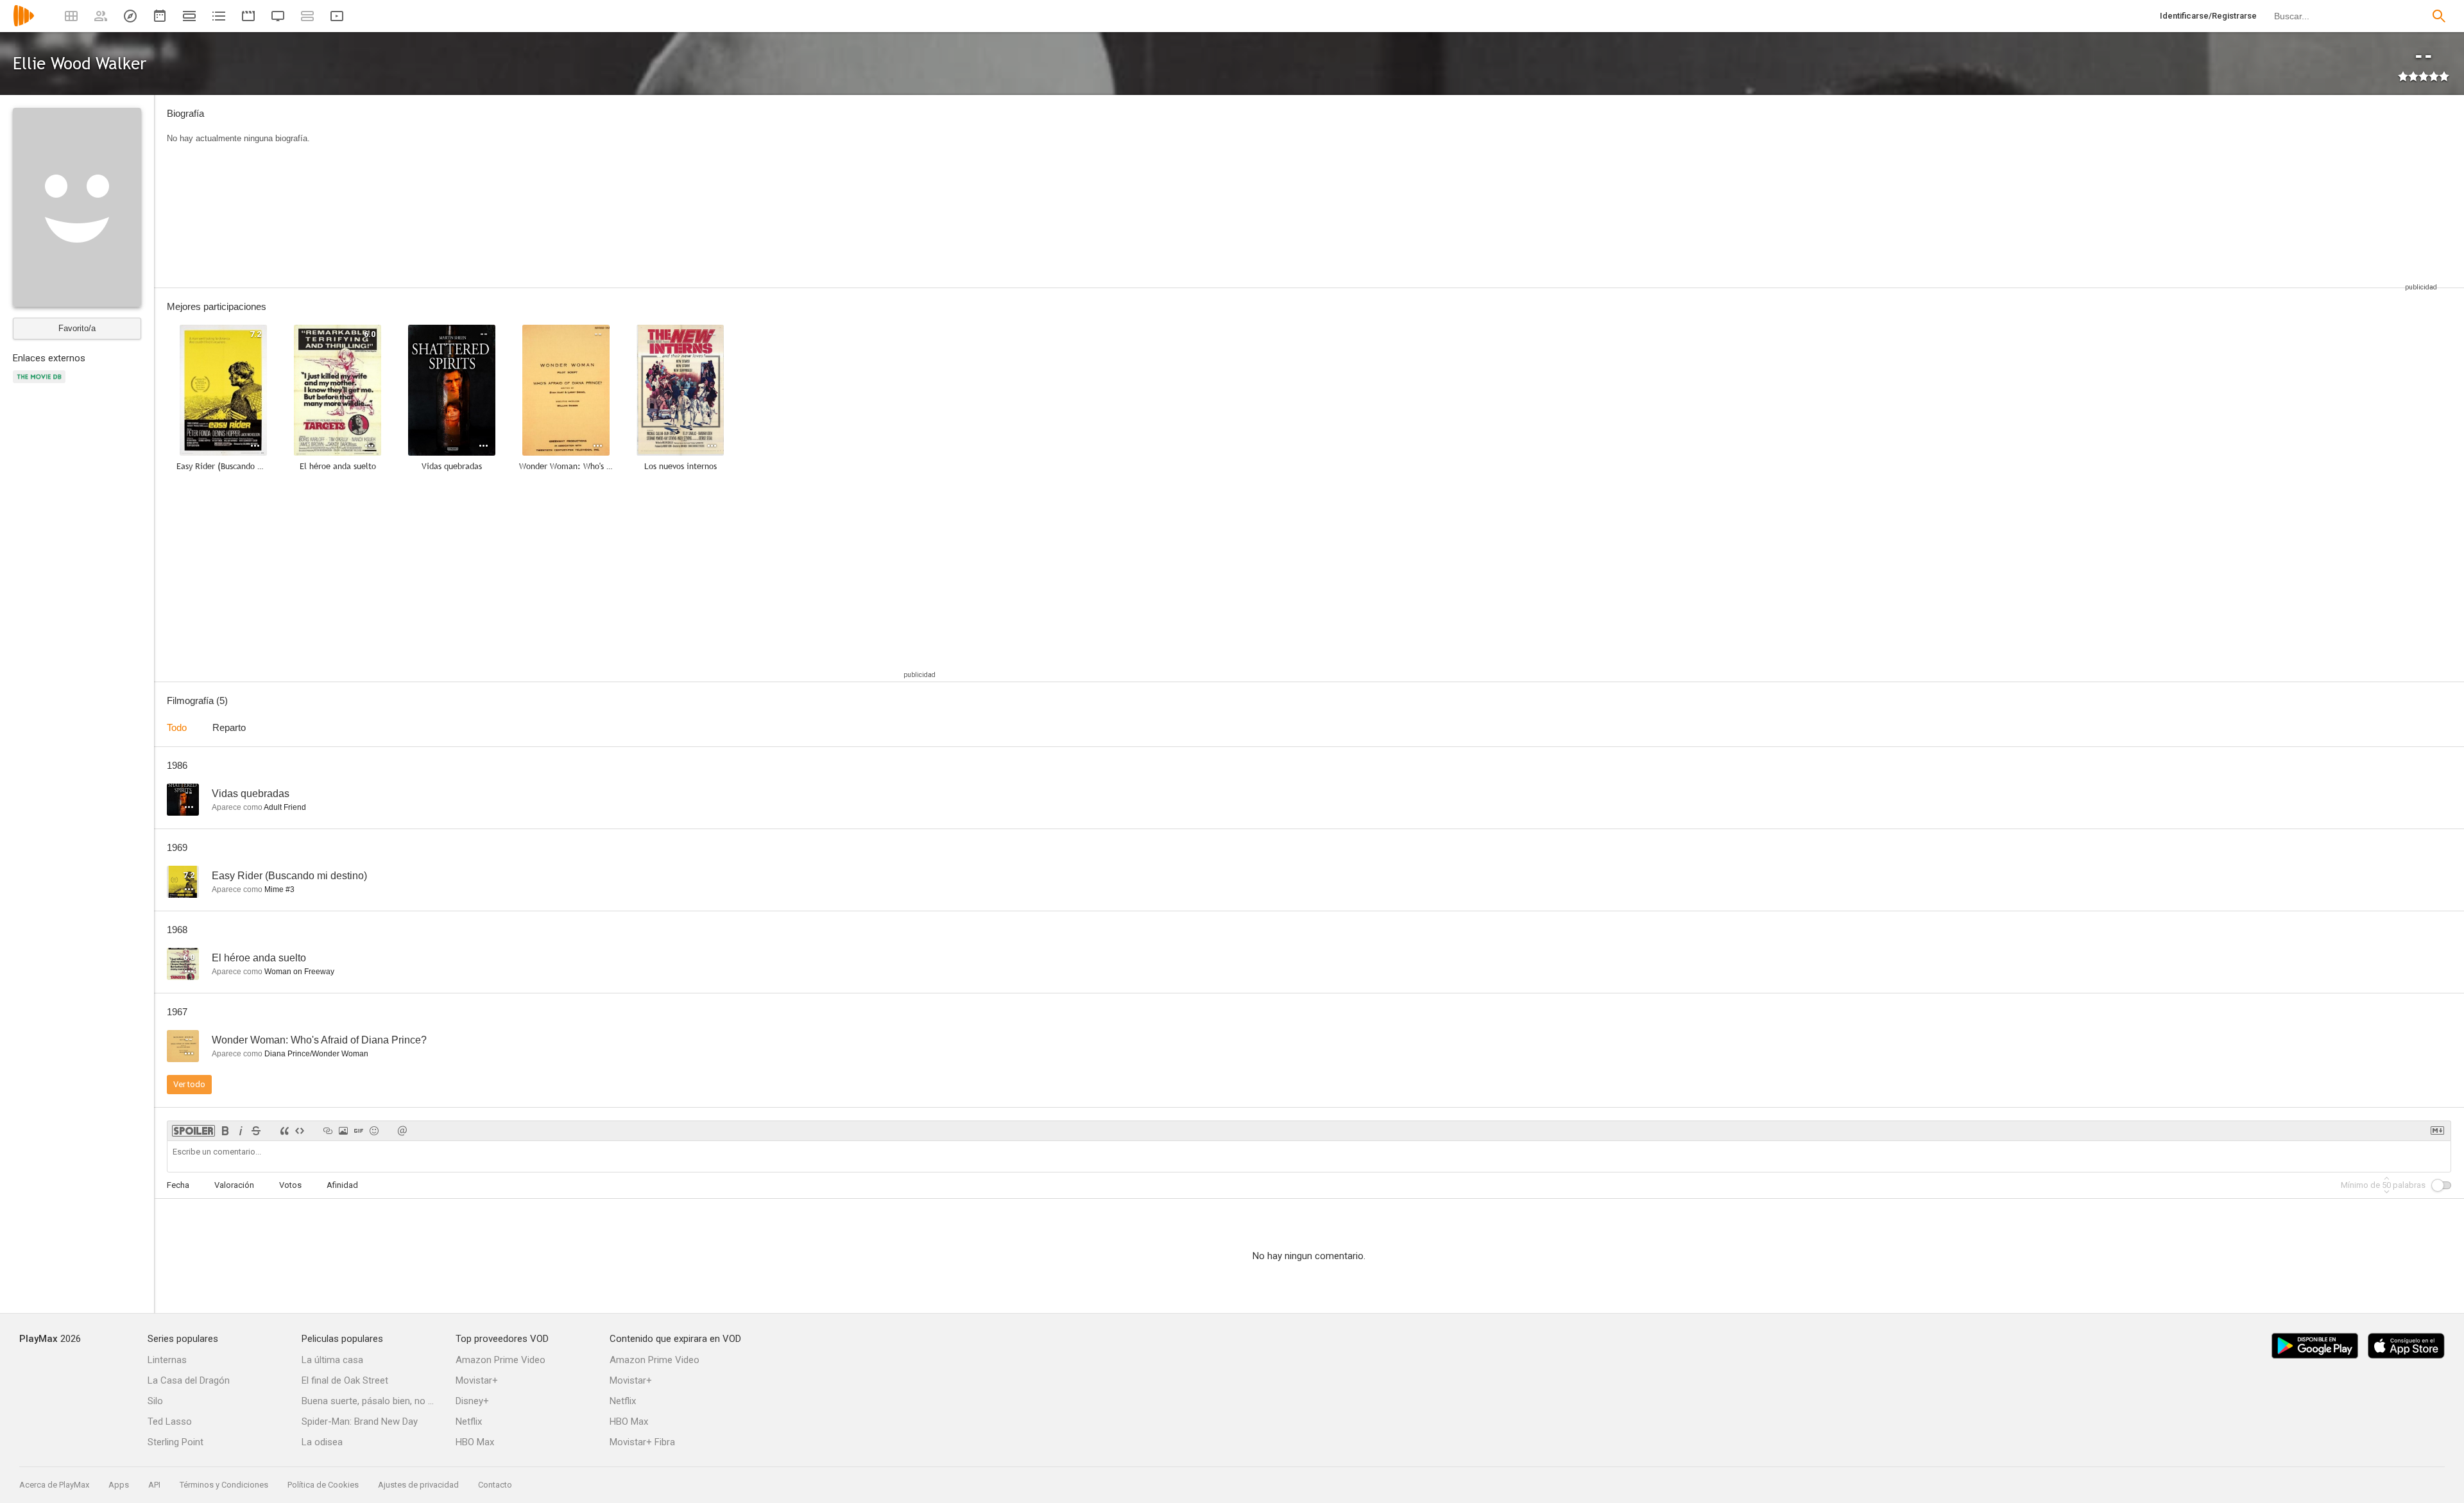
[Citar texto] (284, 1131)
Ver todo (189, 1084)
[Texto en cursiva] (241, 1131)
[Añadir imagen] (343, 1131)
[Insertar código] (300, 1131)
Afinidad (342, 1185)
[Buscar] (2439, 16)
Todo (177, 727)
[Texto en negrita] (225, 1131)
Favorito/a (77, 328)
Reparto (229, 727)
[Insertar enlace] (328, 1131)
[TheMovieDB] (41, 384)
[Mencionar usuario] (402, 1131)
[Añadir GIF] (359, 1131)
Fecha (178, 1185)
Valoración (234, 1185)
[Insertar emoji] (374, 1131)
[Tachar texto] (256, 1131)
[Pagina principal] (24, 24)
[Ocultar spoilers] (193, 1131)
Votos (290, 1185)
